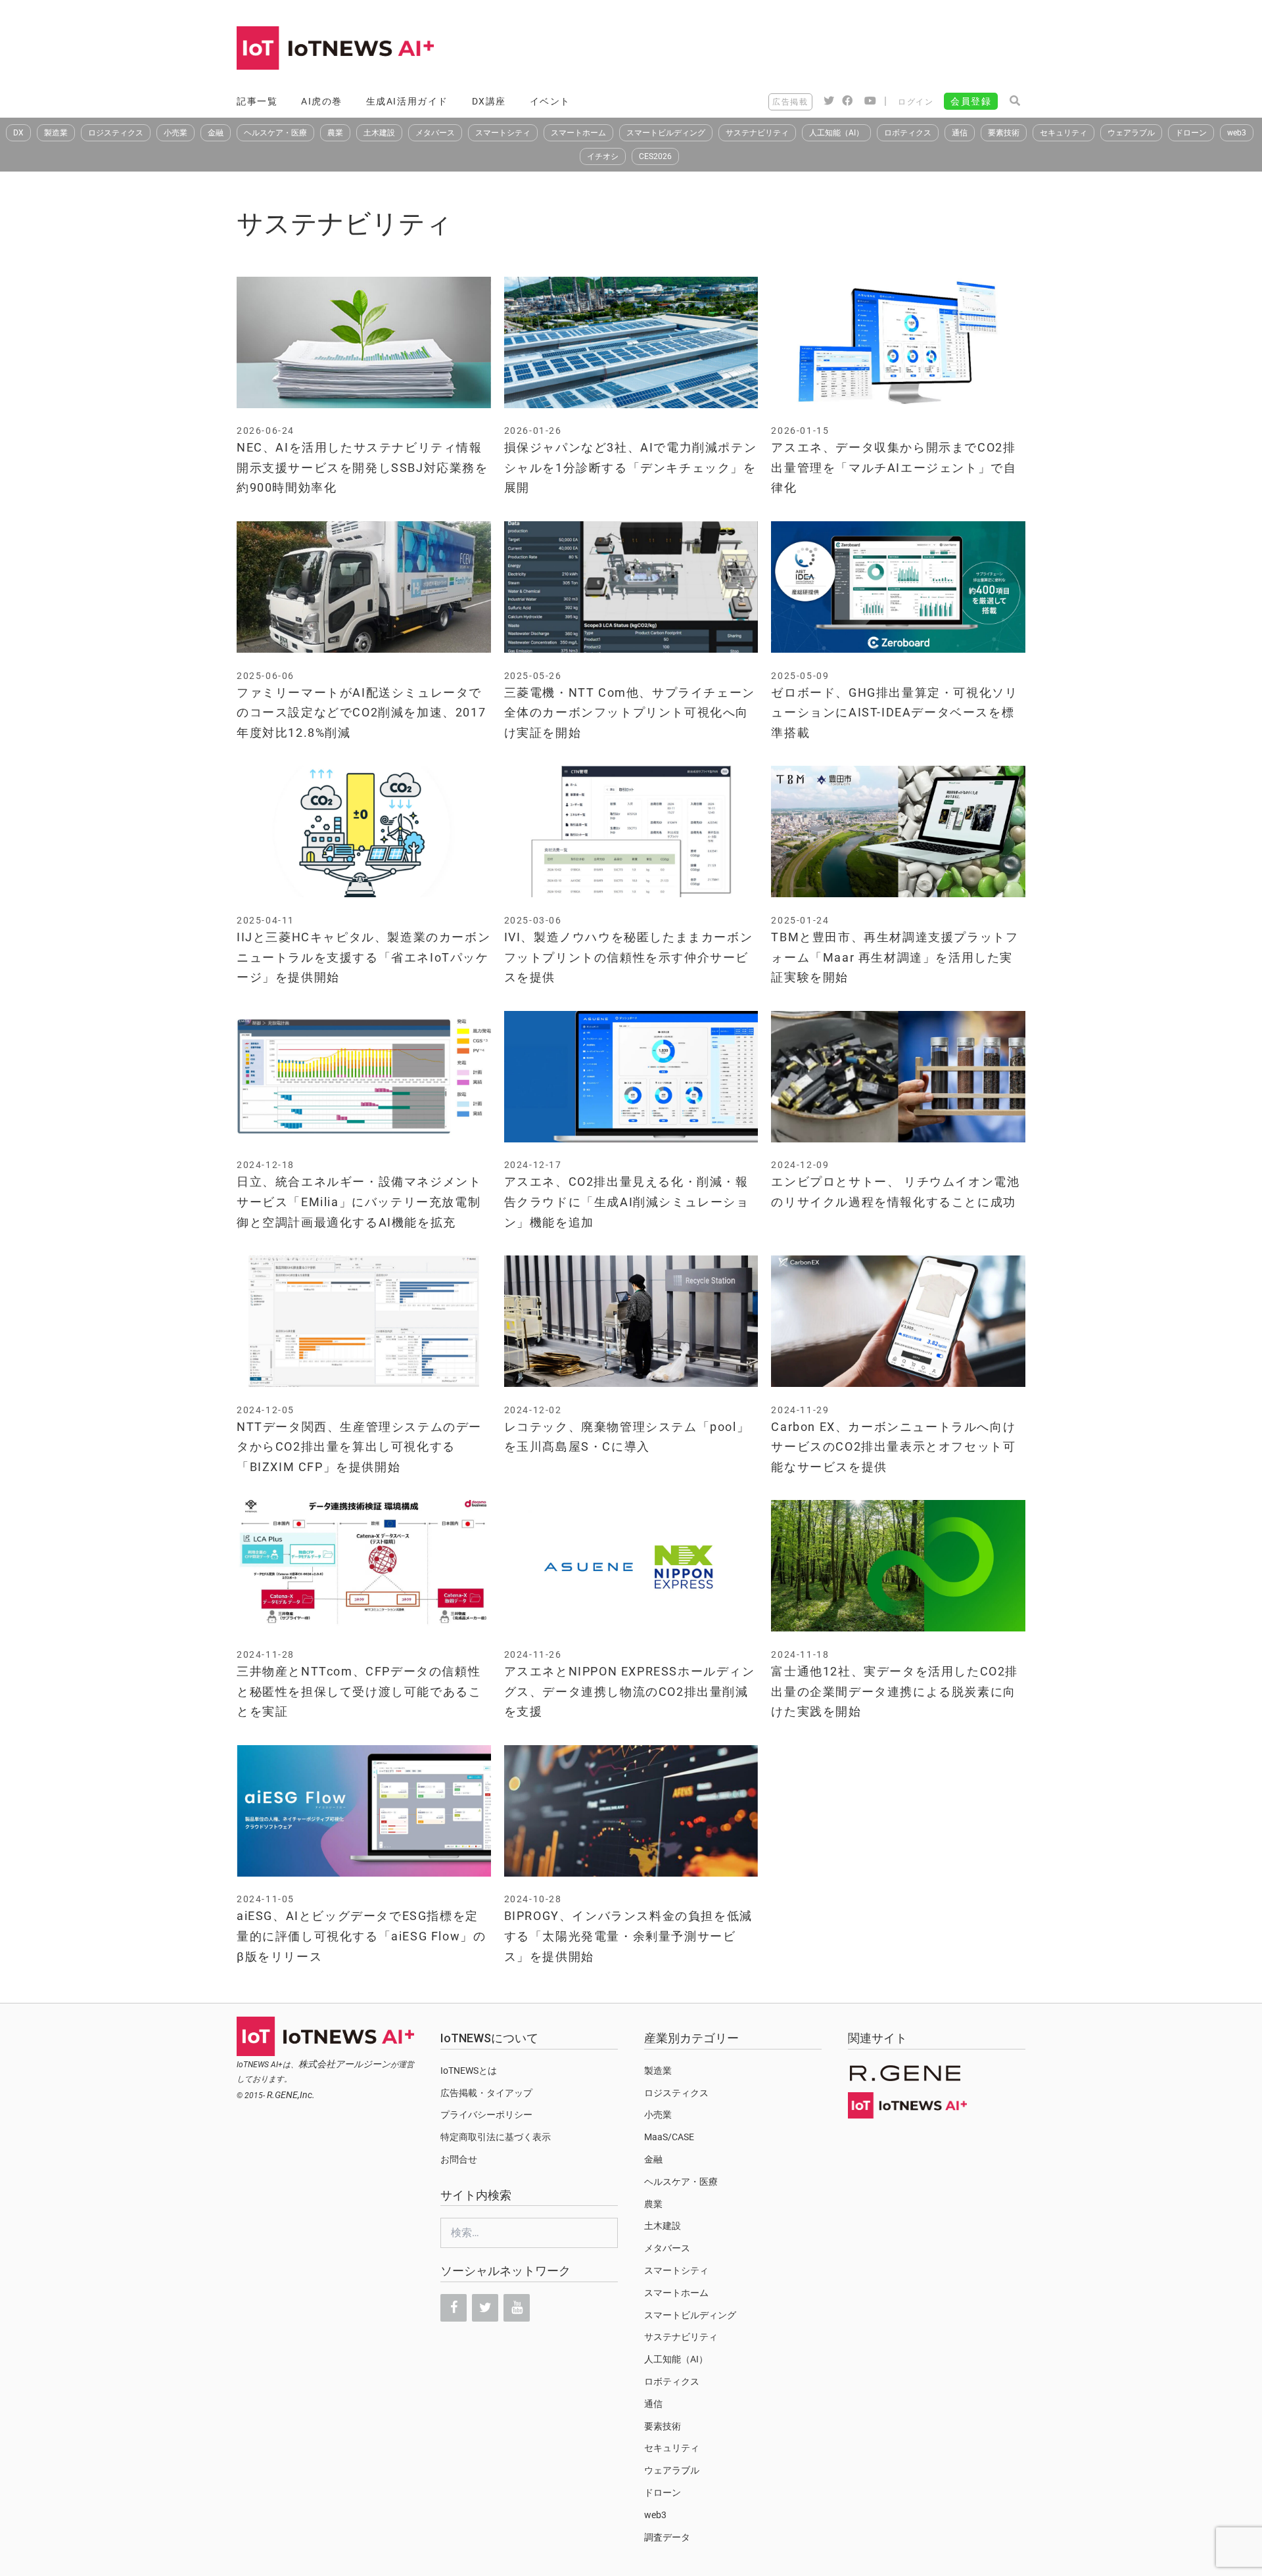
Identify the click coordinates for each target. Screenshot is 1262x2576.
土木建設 (379, 133)
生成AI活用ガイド (407, 101)
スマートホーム (578, 133)
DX (18, 133)
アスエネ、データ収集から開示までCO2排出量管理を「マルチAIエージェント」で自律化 (894, 467)
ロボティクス (908, 133)
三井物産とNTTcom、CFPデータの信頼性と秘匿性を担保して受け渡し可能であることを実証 (359, 1691)
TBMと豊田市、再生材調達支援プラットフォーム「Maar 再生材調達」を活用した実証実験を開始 (895, 957)
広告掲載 (790, 102)
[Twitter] (485, 2308)
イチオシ (603, 156)
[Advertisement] (786, 49)
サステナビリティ (757, 133)
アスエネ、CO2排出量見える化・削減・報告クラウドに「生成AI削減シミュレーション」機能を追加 (627, 1202)
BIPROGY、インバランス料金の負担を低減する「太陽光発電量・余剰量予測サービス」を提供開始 (628, 1936)
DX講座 (489, 101)
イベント (550, 101)
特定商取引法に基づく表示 (496, 2137)
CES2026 (655, 156)
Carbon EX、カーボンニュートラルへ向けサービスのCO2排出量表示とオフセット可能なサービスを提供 (893, 1447)
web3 (1237, 133)
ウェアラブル (1131, 133)
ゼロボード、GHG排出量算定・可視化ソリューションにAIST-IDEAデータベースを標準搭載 (894, 713)
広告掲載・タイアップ (486, 2093)
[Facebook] (454, 2308)
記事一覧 (257, 101)
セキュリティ (1063, 133)
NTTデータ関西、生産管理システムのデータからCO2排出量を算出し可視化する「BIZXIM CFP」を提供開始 (359, 1447)
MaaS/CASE (669, 2137)
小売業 (175, 133)
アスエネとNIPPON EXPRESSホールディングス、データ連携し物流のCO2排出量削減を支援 (630, 1691)
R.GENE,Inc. (291, 2095)
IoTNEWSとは (469, 2071)
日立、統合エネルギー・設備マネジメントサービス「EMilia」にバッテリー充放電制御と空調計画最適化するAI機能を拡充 (359, 1202)
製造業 (56, 133)
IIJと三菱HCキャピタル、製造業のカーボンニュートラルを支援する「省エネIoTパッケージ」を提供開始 (363, 957)
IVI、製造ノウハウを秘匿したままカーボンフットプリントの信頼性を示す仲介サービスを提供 (629, 957)
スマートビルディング (666, 133)
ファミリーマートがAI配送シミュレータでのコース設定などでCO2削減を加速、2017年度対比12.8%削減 (361, 713)
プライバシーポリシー (486, 2115)
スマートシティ (503, 133)
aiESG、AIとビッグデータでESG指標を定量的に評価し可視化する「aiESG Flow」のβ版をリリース (361, 1936)
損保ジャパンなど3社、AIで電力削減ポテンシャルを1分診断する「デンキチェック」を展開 (631, 467)
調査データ (667, 2537)
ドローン (1191, 133)
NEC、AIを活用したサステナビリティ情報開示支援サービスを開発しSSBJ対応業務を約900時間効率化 (362, 467)
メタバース (435, 133)
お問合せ (459, 2159)
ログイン (916, 102)
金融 (216, 133)
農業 (335, 133)
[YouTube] (517, 2308)
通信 (960, 133)
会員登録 (971, 101)
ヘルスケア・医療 (275, 133)
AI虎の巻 (322, 101)
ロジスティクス (116, 133)
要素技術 (1004, 133)
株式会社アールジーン (344, 2064)
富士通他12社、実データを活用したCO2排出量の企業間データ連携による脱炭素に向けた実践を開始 (895, 1691)
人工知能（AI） (836, 133)
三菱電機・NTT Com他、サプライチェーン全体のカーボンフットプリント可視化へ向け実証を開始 (630, 713)
